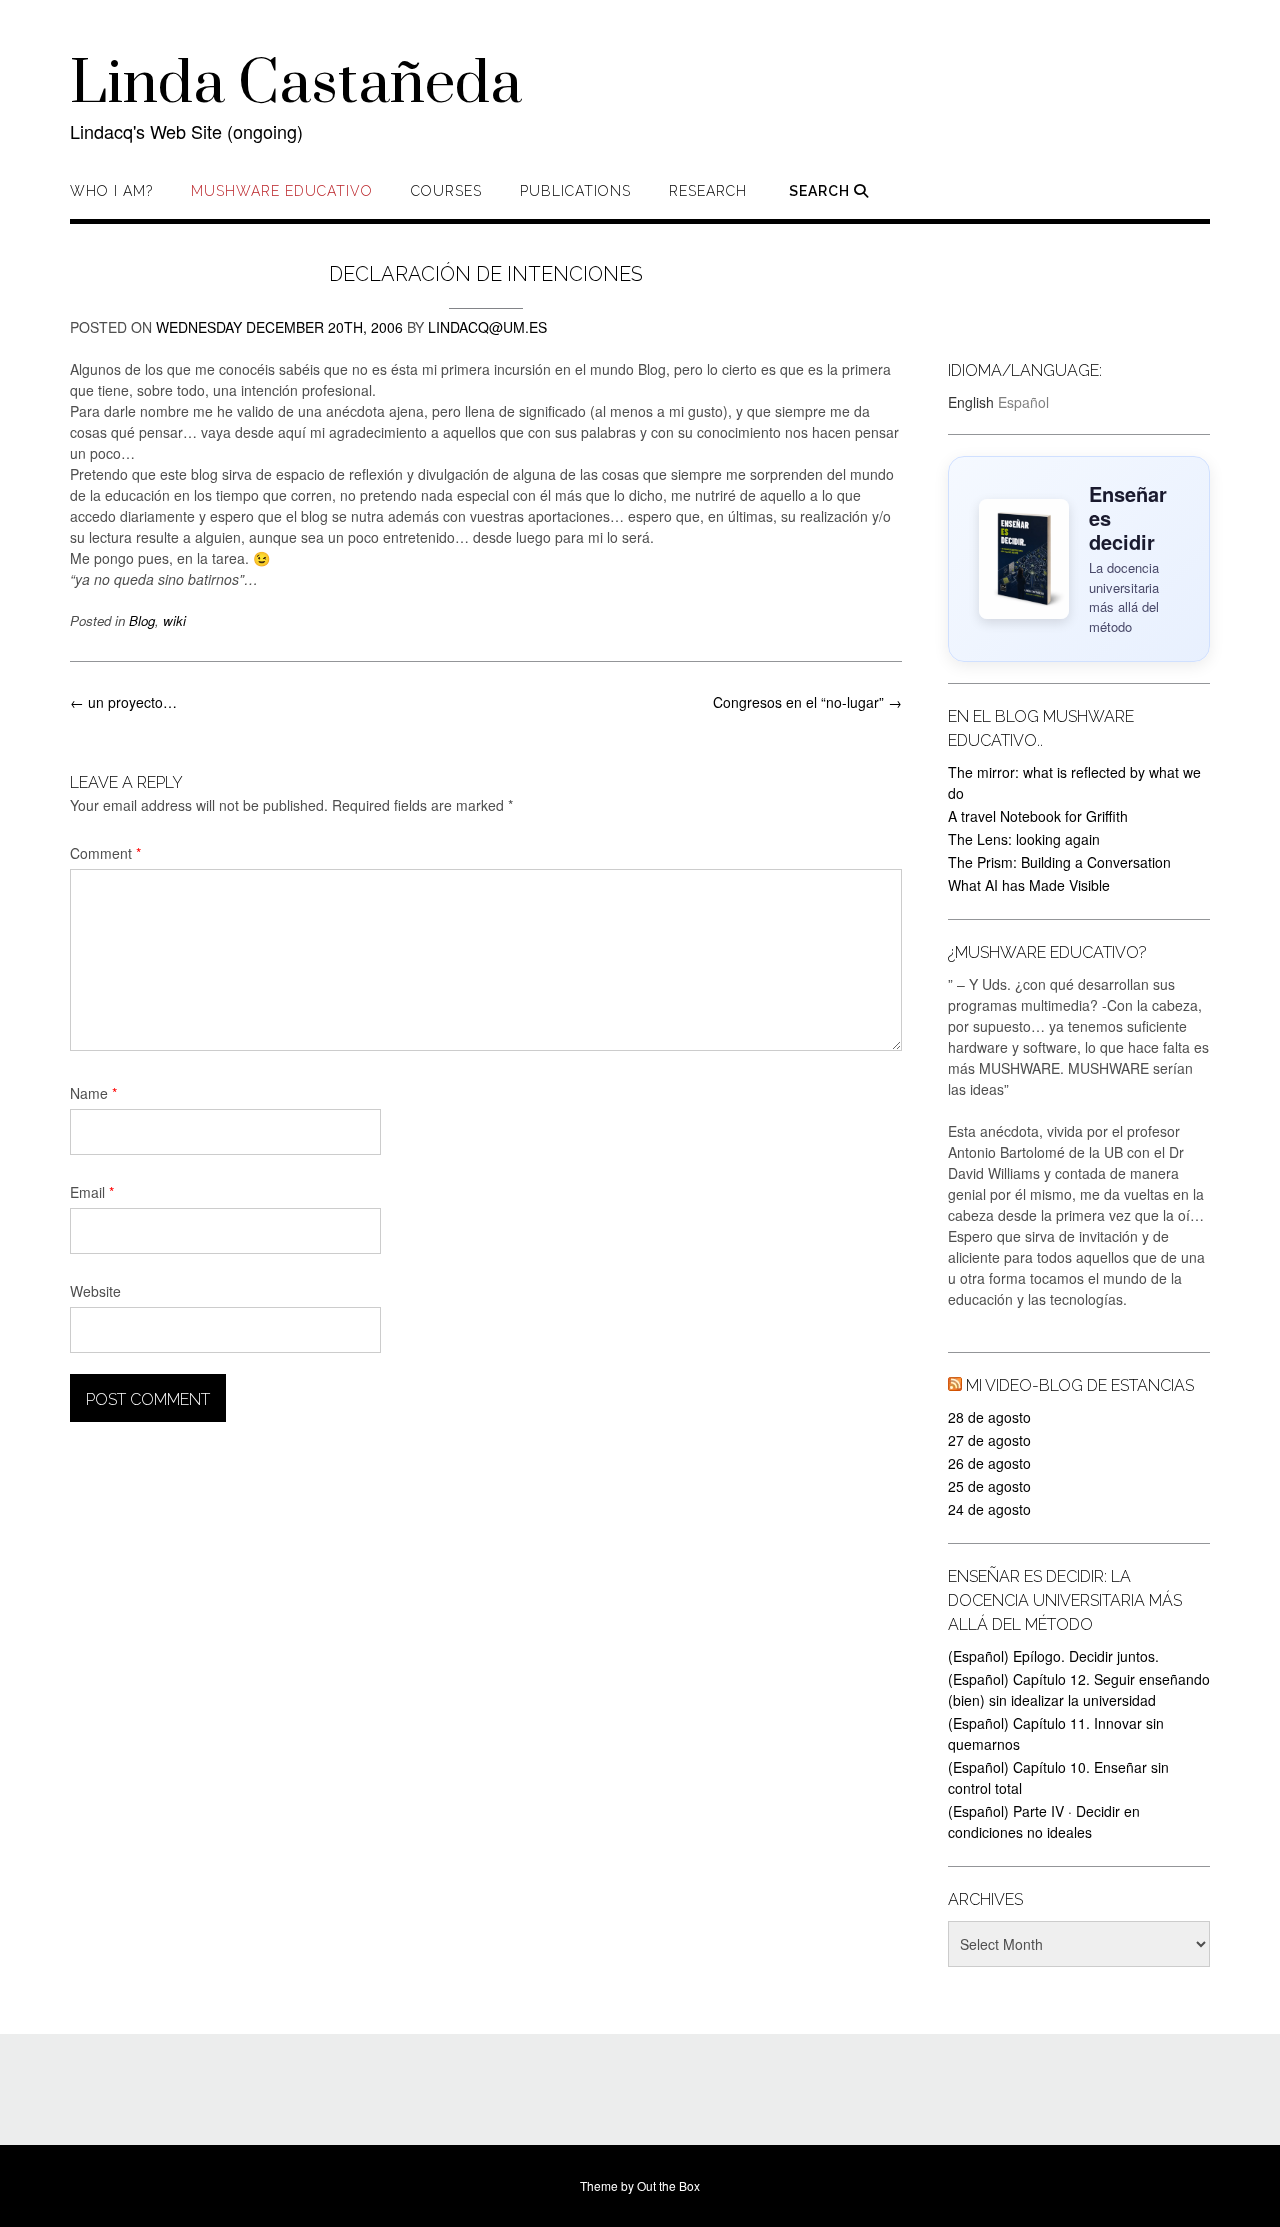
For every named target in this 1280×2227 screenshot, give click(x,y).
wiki (174, 620)
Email (92, 1192)
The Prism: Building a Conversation (1059, 862)
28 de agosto (989, 1417)
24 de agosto (989, 1509)
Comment (105, 853)
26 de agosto (989, 1463)
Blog (142, 620)
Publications (575, 191)
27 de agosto (989, 1440)
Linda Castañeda (296, 85)
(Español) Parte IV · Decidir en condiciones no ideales (1044, 1821)
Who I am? (111, 191)
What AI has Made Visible (1029, 885)
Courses (446, 191)
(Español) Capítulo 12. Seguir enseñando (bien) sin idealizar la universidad (1079, 1689)
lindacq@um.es (487, 327)
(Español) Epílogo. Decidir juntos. (1053, 1656)
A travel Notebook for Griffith (1038, 816)
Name (93, 1093)
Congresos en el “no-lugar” (807, 702)
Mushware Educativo (282, 191)
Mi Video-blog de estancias (1080, 1385)
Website (95, 1291)
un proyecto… (123, 702)
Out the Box (668, 2185)
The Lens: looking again (1024, 839)
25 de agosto (989, 1486)
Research (708, 191)
